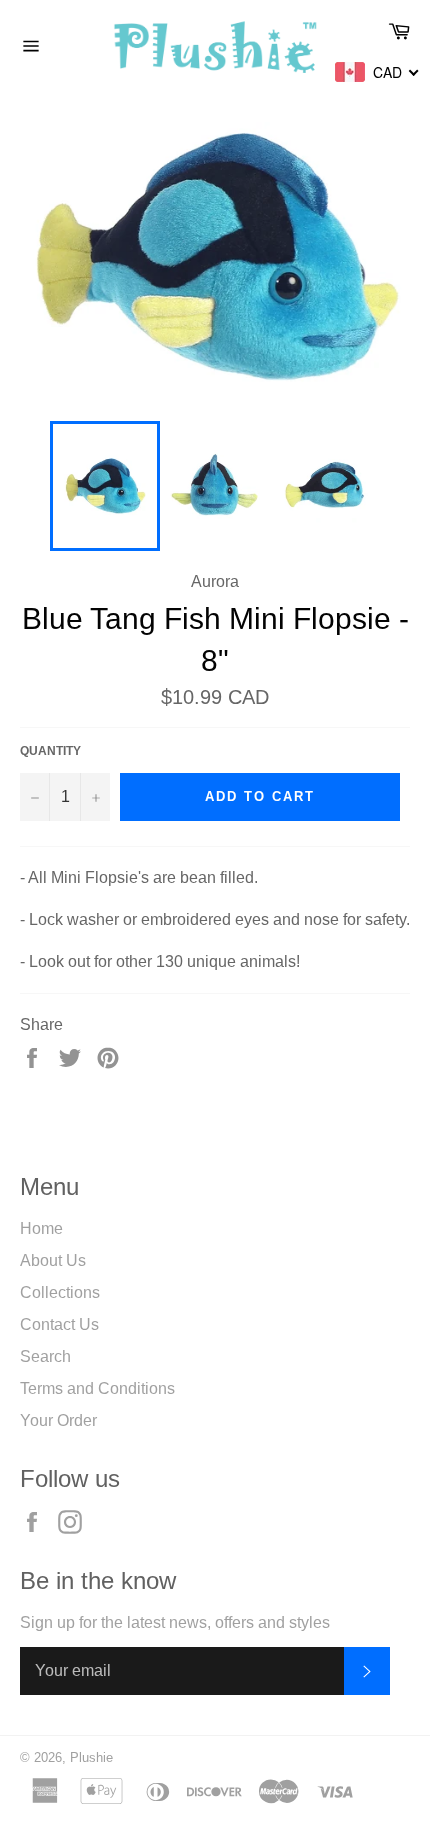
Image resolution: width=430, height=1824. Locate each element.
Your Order (58, 1420)
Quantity (50, 751)
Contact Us (59, 1324)
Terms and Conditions (97, 1388)
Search (45, 1356)
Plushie (91, 1757)
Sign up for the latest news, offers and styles (175, 1622)
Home (41, 1228)
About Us (53, 1260)
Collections (60, 1292)
